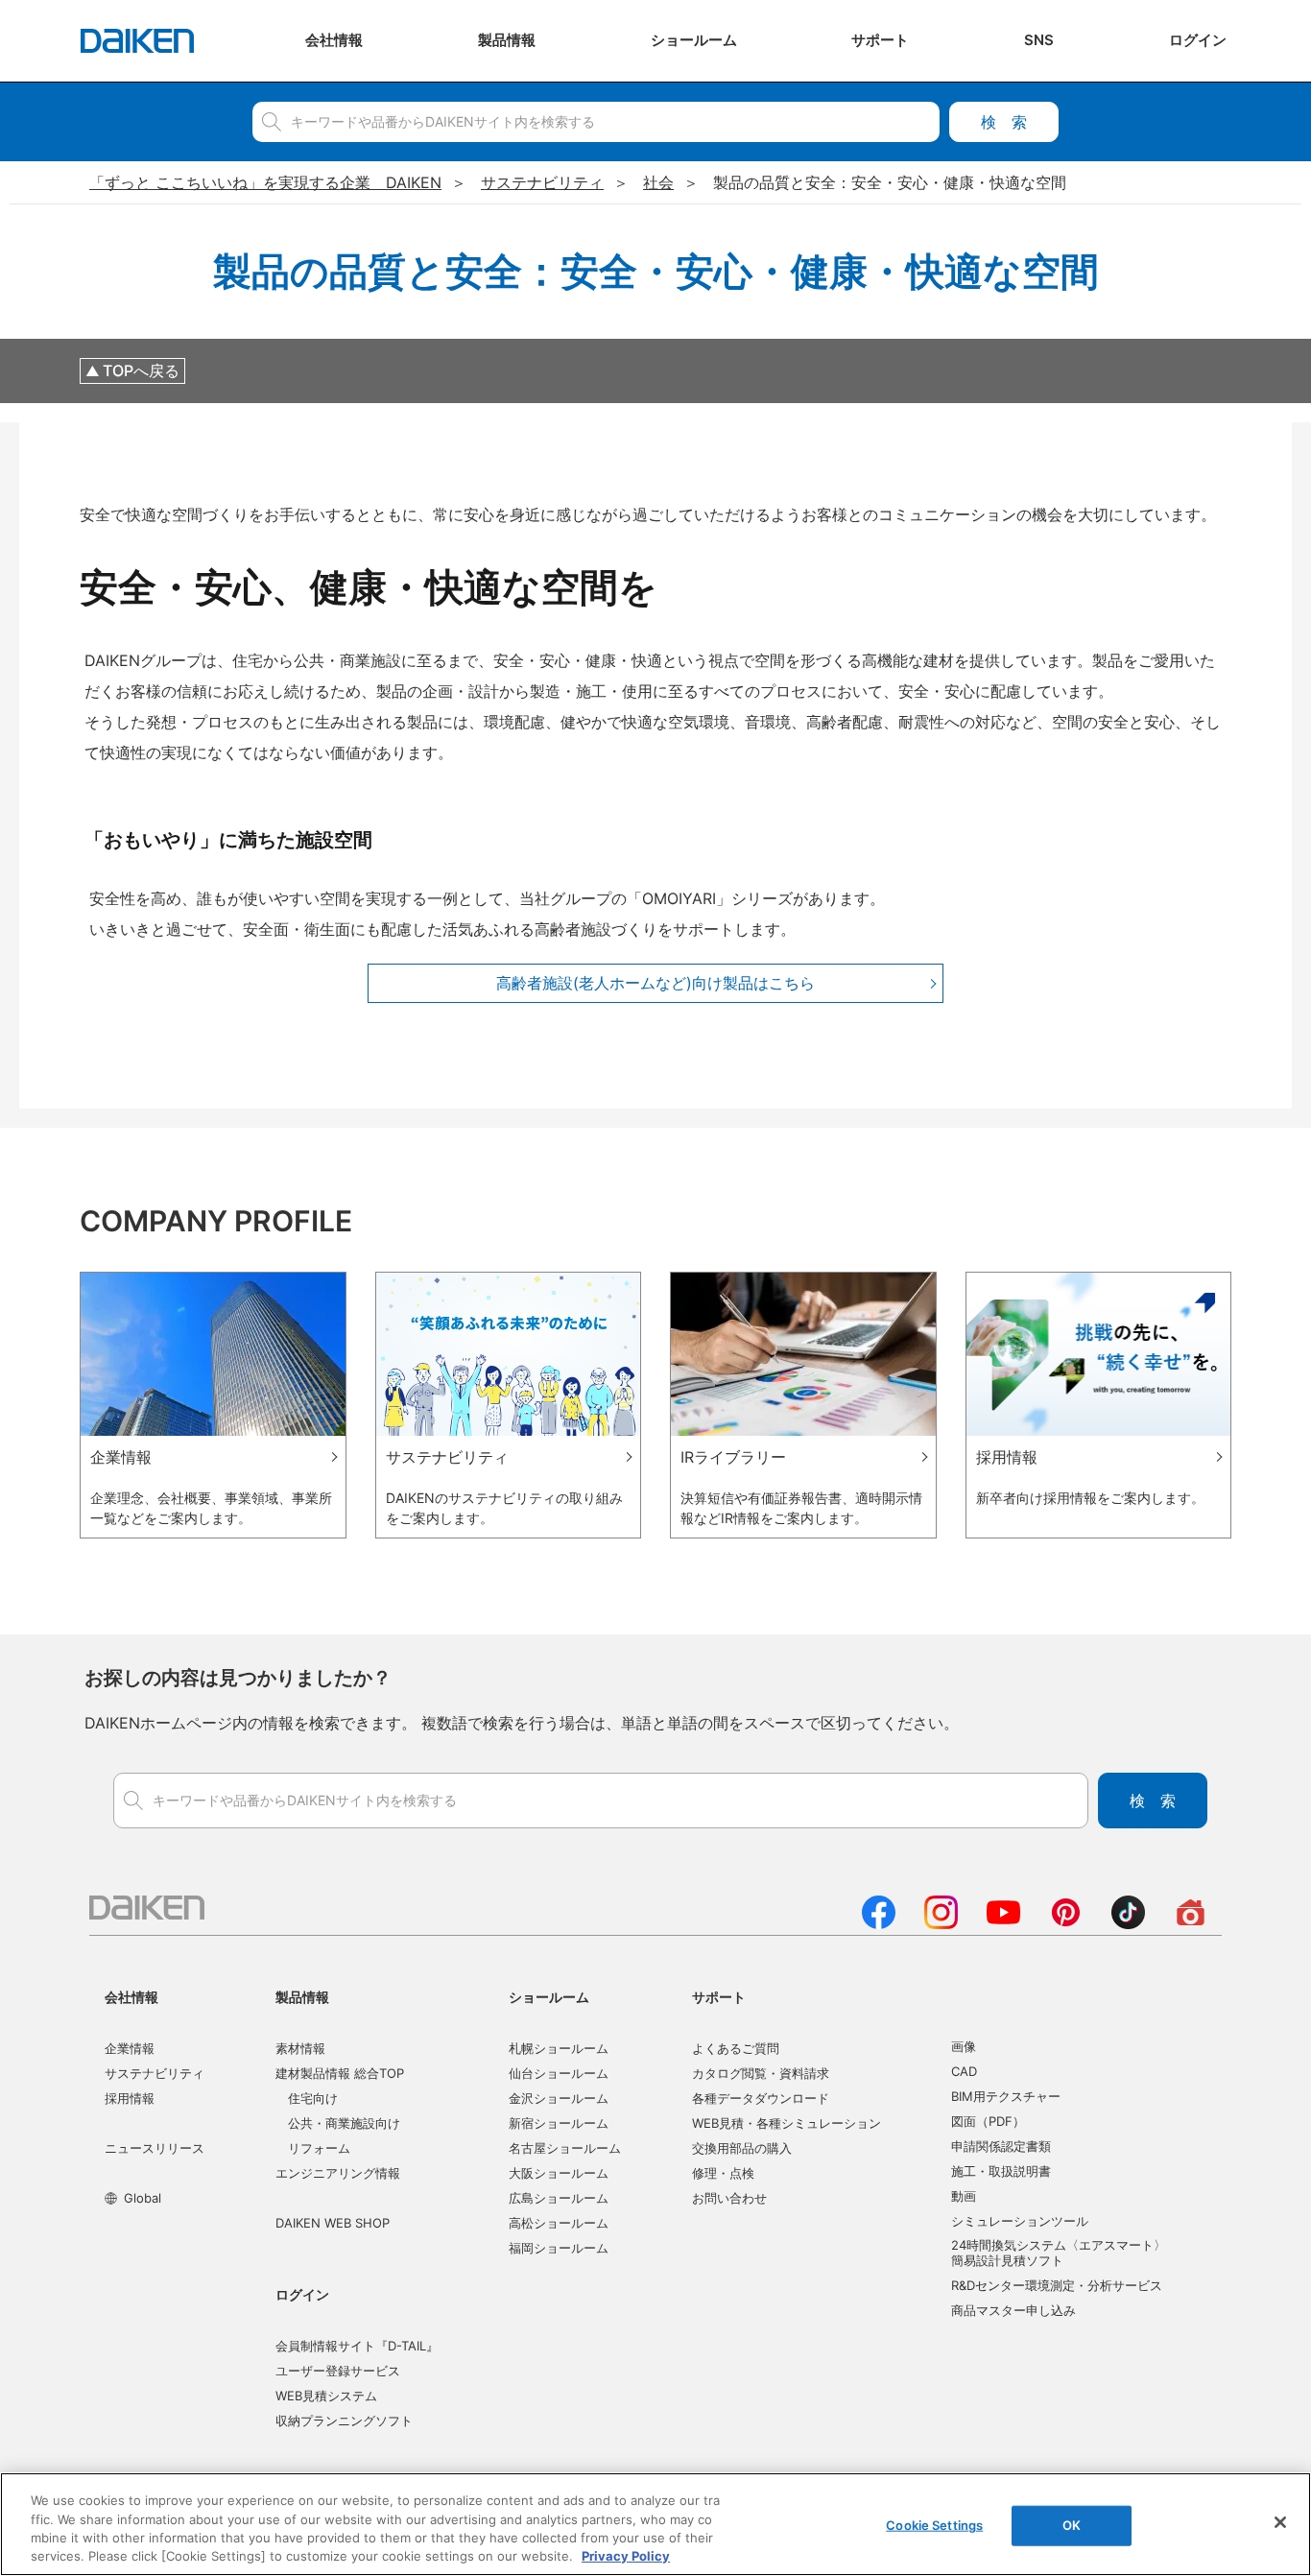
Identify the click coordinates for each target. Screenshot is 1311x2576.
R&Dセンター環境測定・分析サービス (1057, 2285)
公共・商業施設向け (344, 2123)
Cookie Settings (934, 2525)
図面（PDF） (988, 2121)
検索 (1004, 122)
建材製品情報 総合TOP (340, 2073)
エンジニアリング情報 (338, 2173)
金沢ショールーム (559, 2098)
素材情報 (300, 2048)
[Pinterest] (1066, 1923)
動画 (964, 2196)
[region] (655, 2524)
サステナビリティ (155, 2073)
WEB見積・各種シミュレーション (787, 2123)
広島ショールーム (559, 2198)
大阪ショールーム (559, 2173)
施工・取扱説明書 (1001, 2171)
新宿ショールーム (559, 2123)
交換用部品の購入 (742, 2148)
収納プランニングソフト (344, 2421)
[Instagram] (941, 1923)
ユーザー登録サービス (338, 2371)
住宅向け (313, 2098)
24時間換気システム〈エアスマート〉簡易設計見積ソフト (1059, 2253)
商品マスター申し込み (1013, 2310)
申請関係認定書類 (1001, 2146)
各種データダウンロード (761, 2098)
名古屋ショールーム (565, 2148)
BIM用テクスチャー (1006, 2096)
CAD (964, 2071)
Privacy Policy (626, 2556)
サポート (719, 1997)
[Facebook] (879, 1923)
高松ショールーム (559, 2223)
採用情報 (130, 2098)
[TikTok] (1128, 1923)
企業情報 (130, 2048)
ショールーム (549, 1997)
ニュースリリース (155, 2148)
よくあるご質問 (736, 2048)
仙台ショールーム (559, 2073)
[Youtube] (1003, 1923)
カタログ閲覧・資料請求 (761, 2073)
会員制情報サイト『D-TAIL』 (357, 2346)
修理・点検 (723, 2173)
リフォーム (319, 2148)
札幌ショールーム (559, 2048)
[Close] (1280, 2522)
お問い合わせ (729, 2198)
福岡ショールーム (559, 2248)
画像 (964, 2046)
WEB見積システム (326, 2396)
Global (143, 2198)
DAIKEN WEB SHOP (333, 2223)
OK (1072, 2525)
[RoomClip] (1191, 1923)
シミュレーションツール (1020, 2221)
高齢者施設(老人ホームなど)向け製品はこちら (655, 983)
